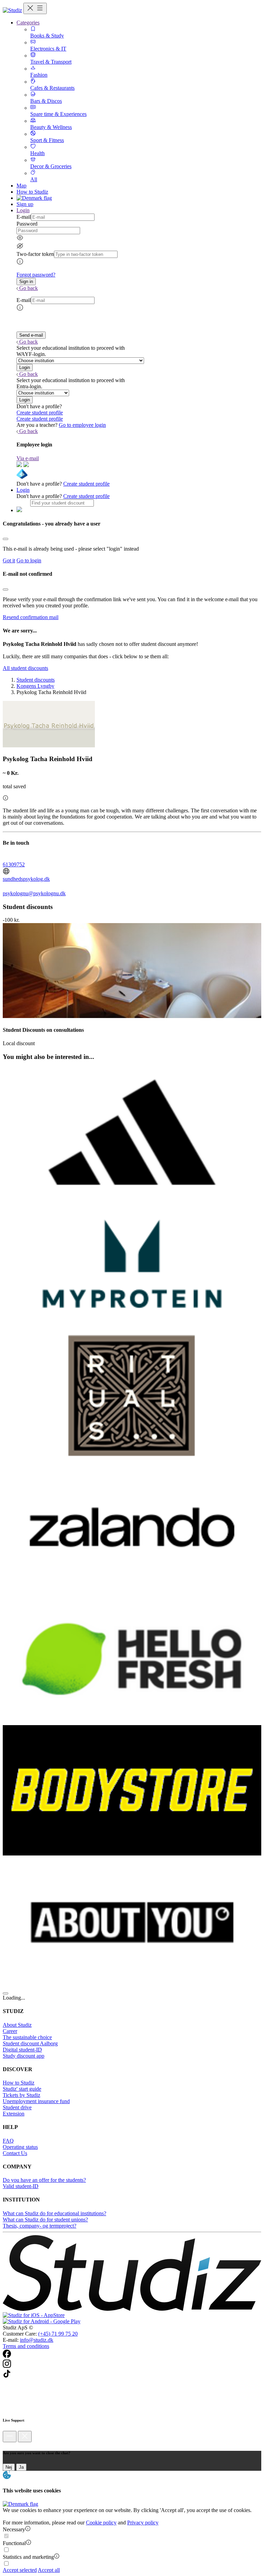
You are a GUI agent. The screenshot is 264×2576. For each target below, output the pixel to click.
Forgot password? (36, 275)
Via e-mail (28, 458)
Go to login (29, 560)
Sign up (25, 204)
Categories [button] (28, 23)
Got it (9, 560)
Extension (14, 2114)
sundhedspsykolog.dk (26, 879)
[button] (26, 282)
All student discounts (25, 668)
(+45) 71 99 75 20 (58, 2334)
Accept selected (20, 2570)
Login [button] (23, 210)
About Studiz (17, 2025)
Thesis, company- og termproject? (40, 2226)
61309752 (14, 864)
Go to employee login (82, 425)
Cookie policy (101, 2523)
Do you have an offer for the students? (44, 2180)
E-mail (24, 217)
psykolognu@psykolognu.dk (34, 893)
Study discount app (24, 2056)
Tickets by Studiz (21, 2095)
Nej (9, 2467)
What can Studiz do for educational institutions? (54, 2213)
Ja (21, 2467)
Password (27, 224)
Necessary (14, 2529)
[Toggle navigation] (35, 8)
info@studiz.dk (37, 2340)
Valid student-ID (21, 2186)
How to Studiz (32, 192)
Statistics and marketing (28, 2557)
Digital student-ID (22, 2050)
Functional (14, 2543)
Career (10, 2031)
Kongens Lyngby (35, 686)
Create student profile (40, 413)
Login (23, 490)
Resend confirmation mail (31, 617)
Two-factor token (35, 254)
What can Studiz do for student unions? (45, 2220)
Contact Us (15, 2153)
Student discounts (36, 680)
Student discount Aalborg (30, 2043)
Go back (29, 288)
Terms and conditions (26, 2346)
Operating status (20, 2147)
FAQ (8, 2141)
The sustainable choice (27, 2037)
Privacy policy (143, 2523)
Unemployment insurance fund (36, 2101)
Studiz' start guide (22, 2089)
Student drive (17, 2107)
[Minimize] (10, 2437)
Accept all (49, 2570)
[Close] (5, 539)
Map (21, 186)
